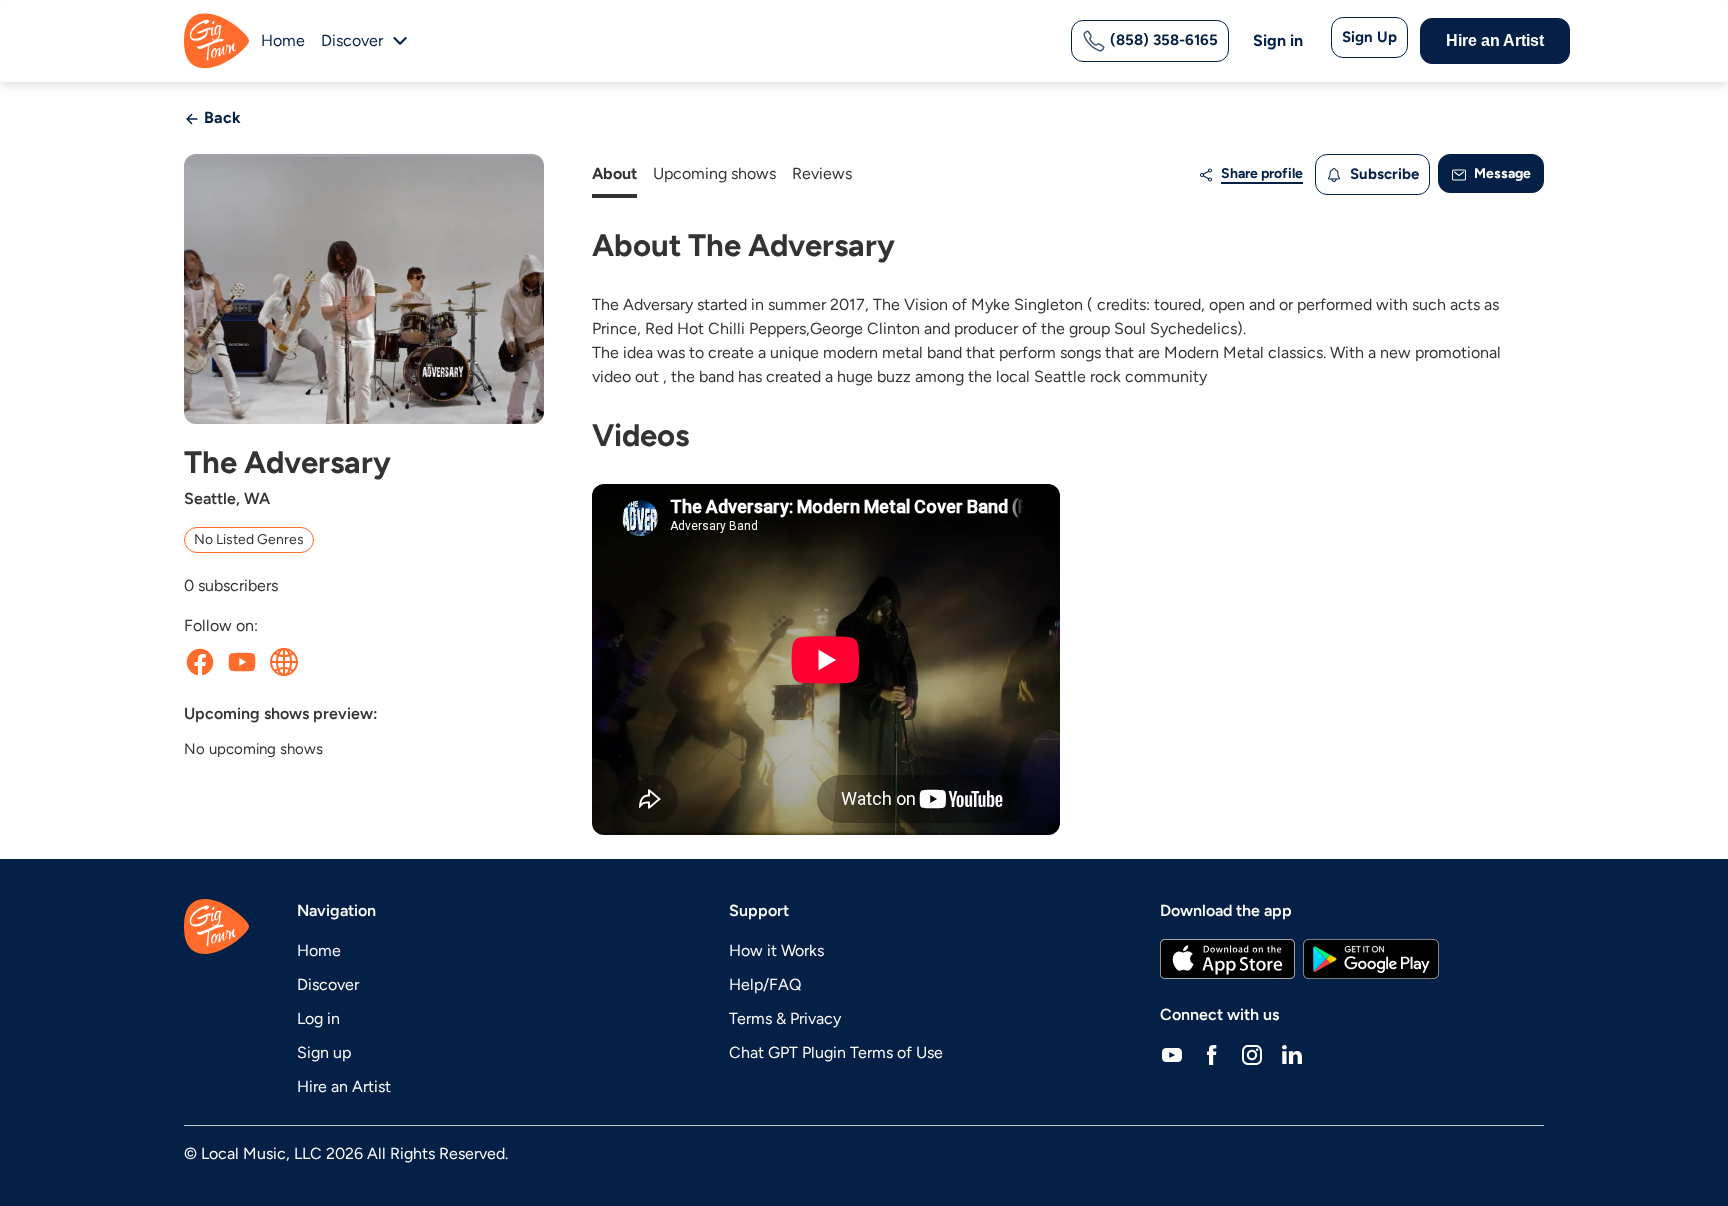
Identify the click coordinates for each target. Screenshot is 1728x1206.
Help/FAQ (765, 984)
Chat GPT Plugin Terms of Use (836, 1052)
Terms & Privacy (785, 1018)
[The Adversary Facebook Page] (200, 662)
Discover (328, 984)
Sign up (324, 1052)
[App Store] (1227, 959)
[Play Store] (1371, 959)
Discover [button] (352, 40)
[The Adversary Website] (284, 662)
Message (1501, 173)
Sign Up (1369, 37)
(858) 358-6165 (1162, 40)
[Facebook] (1212, 1055)
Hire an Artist (1495, 40)
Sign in (1278, 40)
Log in (318, 1018)
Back (220, 117)
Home (283, 40)
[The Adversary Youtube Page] (242, 662)
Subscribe (1382, 174)
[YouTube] (1172, 1055)
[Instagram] (1252, 1055)
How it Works (776, 950)
